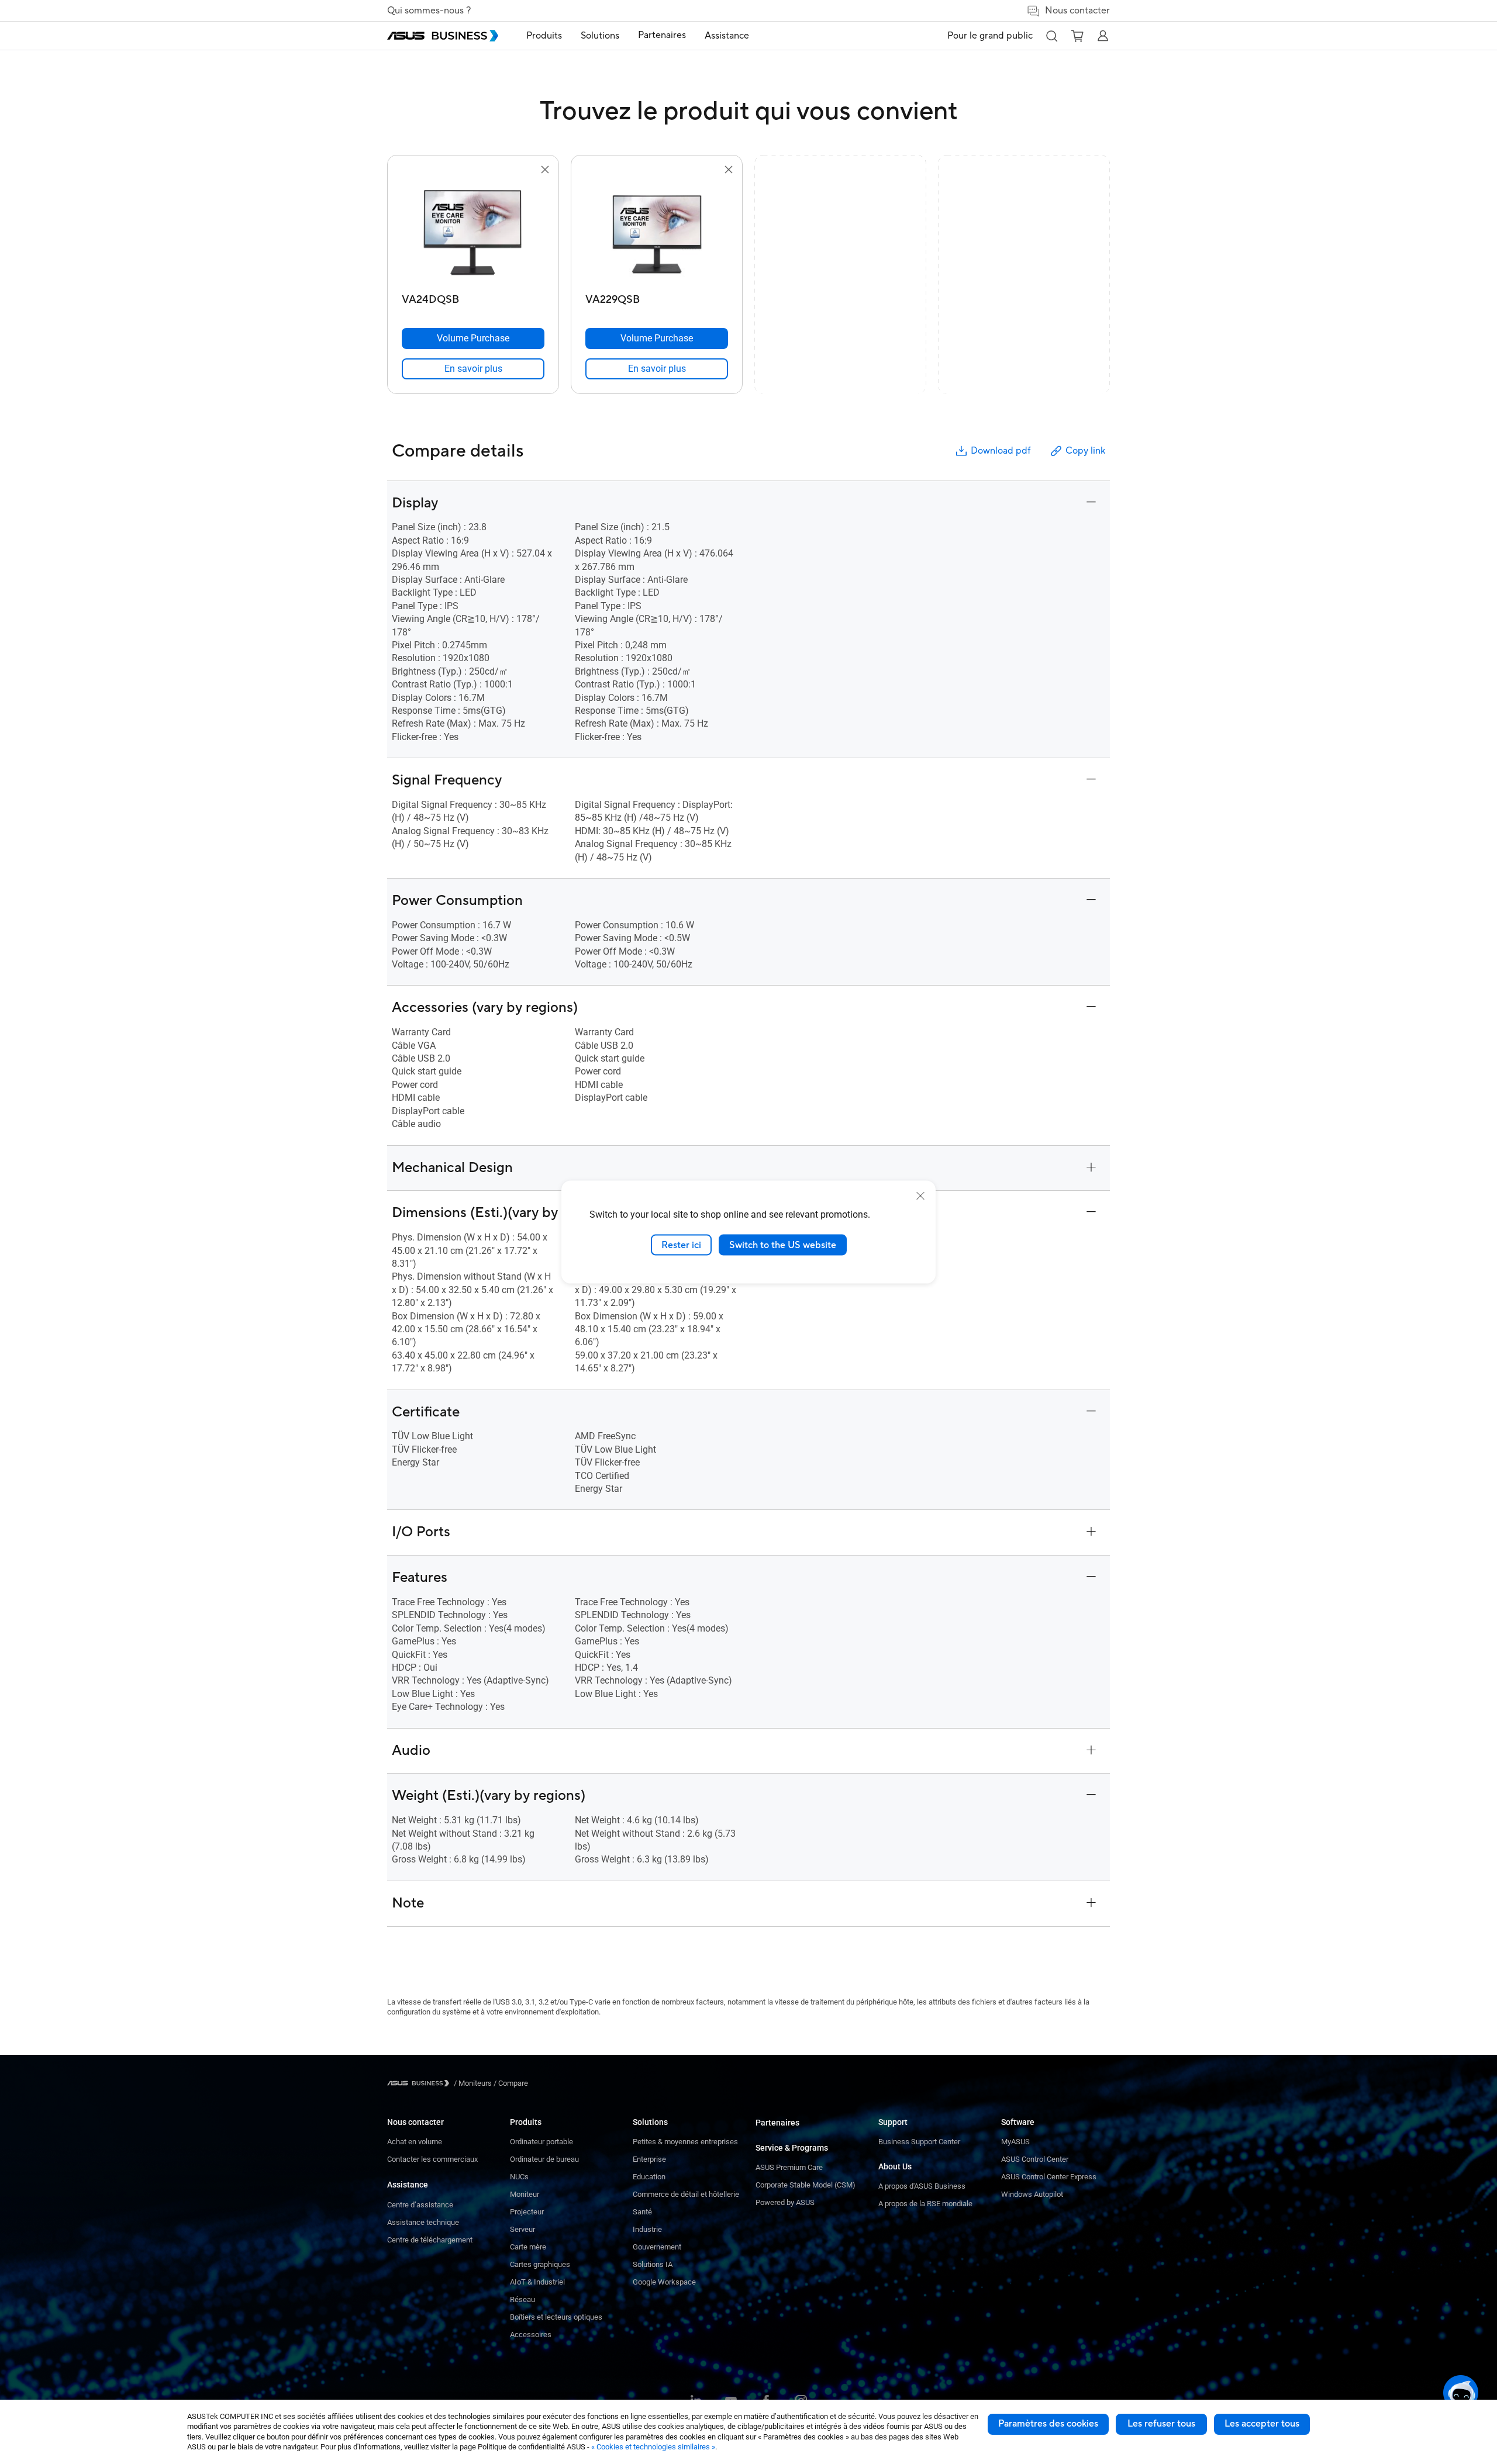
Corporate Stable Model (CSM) (806, 2185)
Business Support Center (919, 2142)
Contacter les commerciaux (432, 2159)
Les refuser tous (1161, 2424)
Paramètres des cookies (1048, 2424)
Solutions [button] (600, 36)
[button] (1051, 36)
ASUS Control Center (1035, 2159)
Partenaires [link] (662, 35)
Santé (642, 2212)
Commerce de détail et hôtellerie (686, 2194)
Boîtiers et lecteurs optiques (556, 2317)
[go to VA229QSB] (657, 233)
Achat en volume (415, 2142)
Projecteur (527, 2212)
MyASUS (1015, 2142)
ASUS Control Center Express (1049, 2177)
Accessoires (531, 2335)
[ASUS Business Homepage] (443, 36)
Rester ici (681, 1245)
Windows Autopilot (1032, 2194)
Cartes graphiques (540, 2264)
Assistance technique (423, 2222)
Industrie (647, 2229)
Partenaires (777, 2123)
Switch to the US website (783, 1245)
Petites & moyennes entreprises (685, 2142)
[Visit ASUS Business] (420, 2083)
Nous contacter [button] (1077, 11)
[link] (473, 369)
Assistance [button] (727, 36)
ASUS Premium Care (789, 2167)
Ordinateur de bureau (544, 2159)
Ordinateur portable (541, 2142)
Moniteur (525, 2194)
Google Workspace (664, 2282)
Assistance (408, 2185)
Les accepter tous (1262, 2424)
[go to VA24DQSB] (473, 233)
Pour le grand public (990, 36)
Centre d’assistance (420, 2205)
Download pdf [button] (1001, 451)
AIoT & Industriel (537, 2282)
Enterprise (649, 2159)
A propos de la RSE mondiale (925, 2204)
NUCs (519, 2177)
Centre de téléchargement (430, 2240)
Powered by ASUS (785, 2202)
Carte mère (528, 2247)
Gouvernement (657, 2247)
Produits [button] (544, 36)
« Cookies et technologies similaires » (653, 2447)
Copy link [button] (1085, 451)
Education (649, 2177)
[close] (920, 1195)
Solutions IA (653, 2264)
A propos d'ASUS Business (922, 2186)
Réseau (522, 2299)
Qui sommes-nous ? (429, 11)
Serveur (522, 2229)
